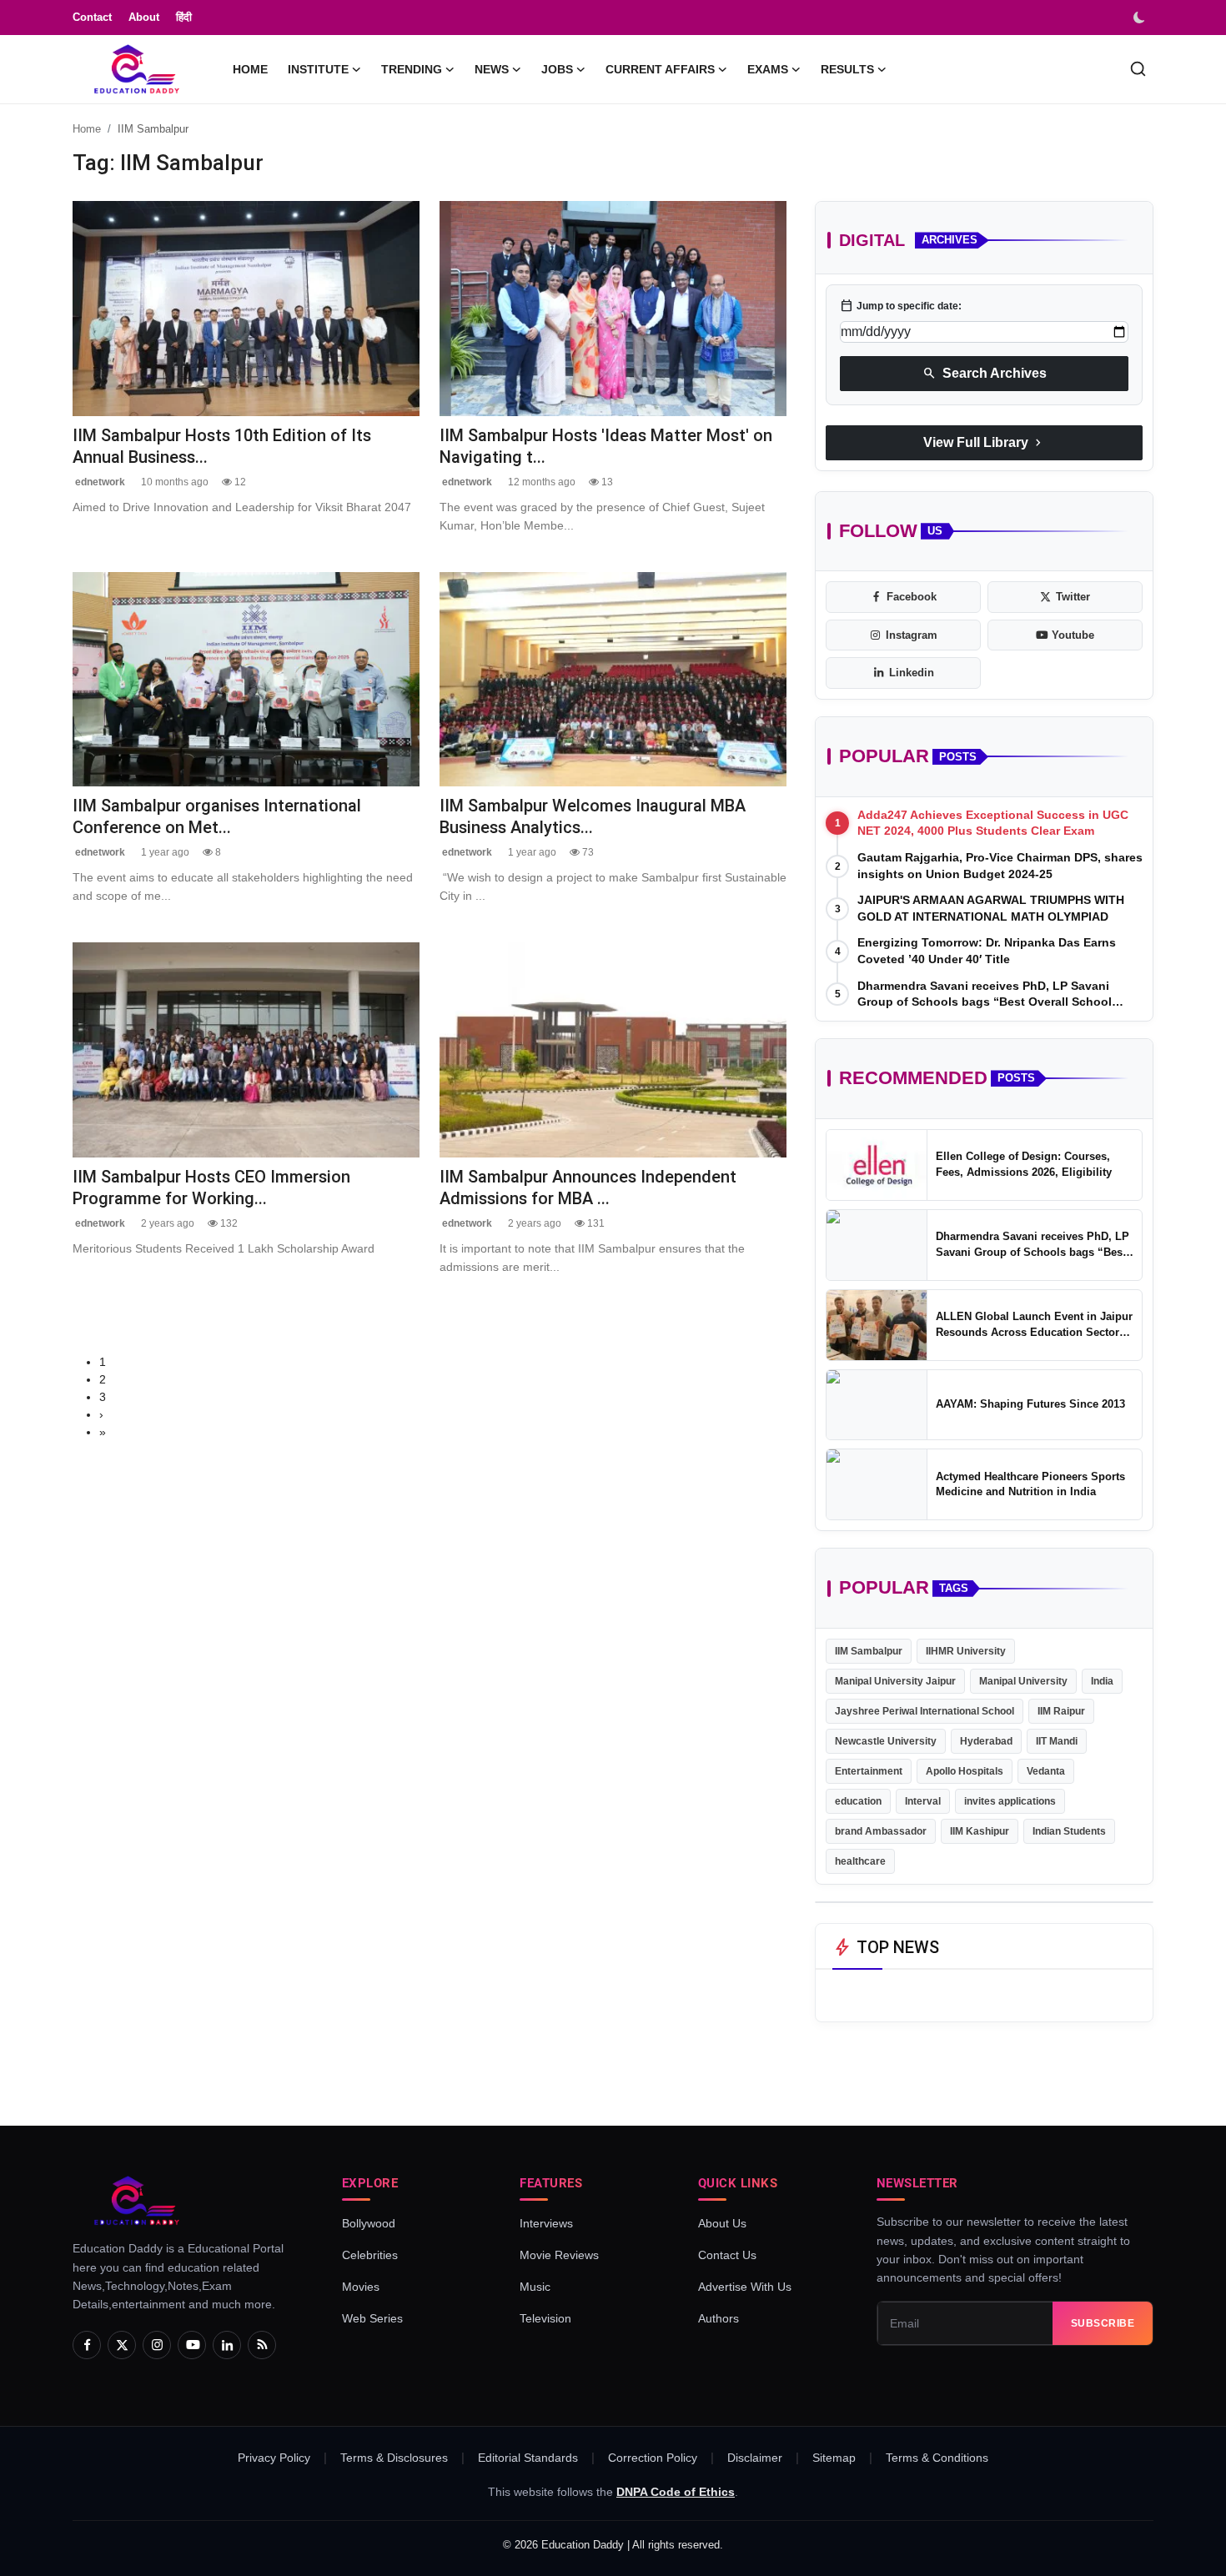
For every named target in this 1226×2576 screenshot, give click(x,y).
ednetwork (99, 482)
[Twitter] (122, 2345)
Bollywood (369, 2223)
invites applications (1010, 1801)
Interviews (546, 2223)
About (144, 17)
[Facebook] (87, 2345)
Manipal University (1023, 1681)
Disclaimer (755, 2458)
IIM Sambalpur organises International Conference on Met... (217, 816)
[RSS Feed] (262, 2345)
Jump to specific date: (901, 306)
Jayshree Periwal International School (925, 1711)
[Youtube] (192, 2345)
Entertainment (869, 1771)
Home (250, 69)
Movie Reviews (559, 2255)
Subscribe (1103, 2323)
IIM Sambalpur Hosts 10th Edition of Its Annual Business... (222, 446)
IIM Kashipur (980, 1831)
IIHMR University (966, 1651)
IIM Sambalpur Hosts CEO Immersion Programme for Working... (211, 1187)
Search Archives (985, 374)
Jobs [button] (557, 69)
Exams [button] (768, 69)
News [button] (492, 69)
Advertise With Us (745, 2287)
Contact (92, 17)
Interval (923, 1801)
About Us (722, 2223)
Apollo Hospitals (965, 1771)
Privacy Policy (274, 2458)
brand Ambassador (881, 1831)
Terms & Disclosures (394, 2458)
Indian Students (1069, 1831)
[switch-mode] (1141, 18)
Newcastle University (886, 1741)
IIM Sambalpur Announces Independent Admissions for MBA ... (588, 1187)
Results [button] (847, 69)
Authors (719, 2318)
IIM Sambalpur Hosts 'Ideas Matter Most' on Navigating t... (606, 446)
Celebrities (370, 2255)
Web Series (372, 2318)
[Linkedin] (227, 2345)
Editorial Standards (528, 2458)
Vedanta (1046, 1771)
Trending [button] (412, 69)
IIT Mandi (1057, 1741)
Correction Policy (653, 2458)
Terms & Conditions (937, 2458)
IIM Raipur (1061, 1711)
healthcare (860, 1861)
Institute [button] (318, 69)
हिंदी (184, 17)
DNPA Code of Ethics (676, 2492)
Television (545, 2318)
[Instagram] (157, 2345)
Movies (361, 2287)
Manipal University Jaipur (895, 1681)
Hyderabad (986, 1741)
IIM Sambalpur (869, 1651)
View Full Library (984, 443)
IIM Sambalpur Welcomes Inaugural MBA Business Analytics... (593, 816)
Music (535, 2287)
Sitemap (834, 2458)
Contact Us (727, 2255)
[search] (1138, 69)
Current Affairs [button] (660, 69)
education (858, 1801)
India (1102, 1681)
